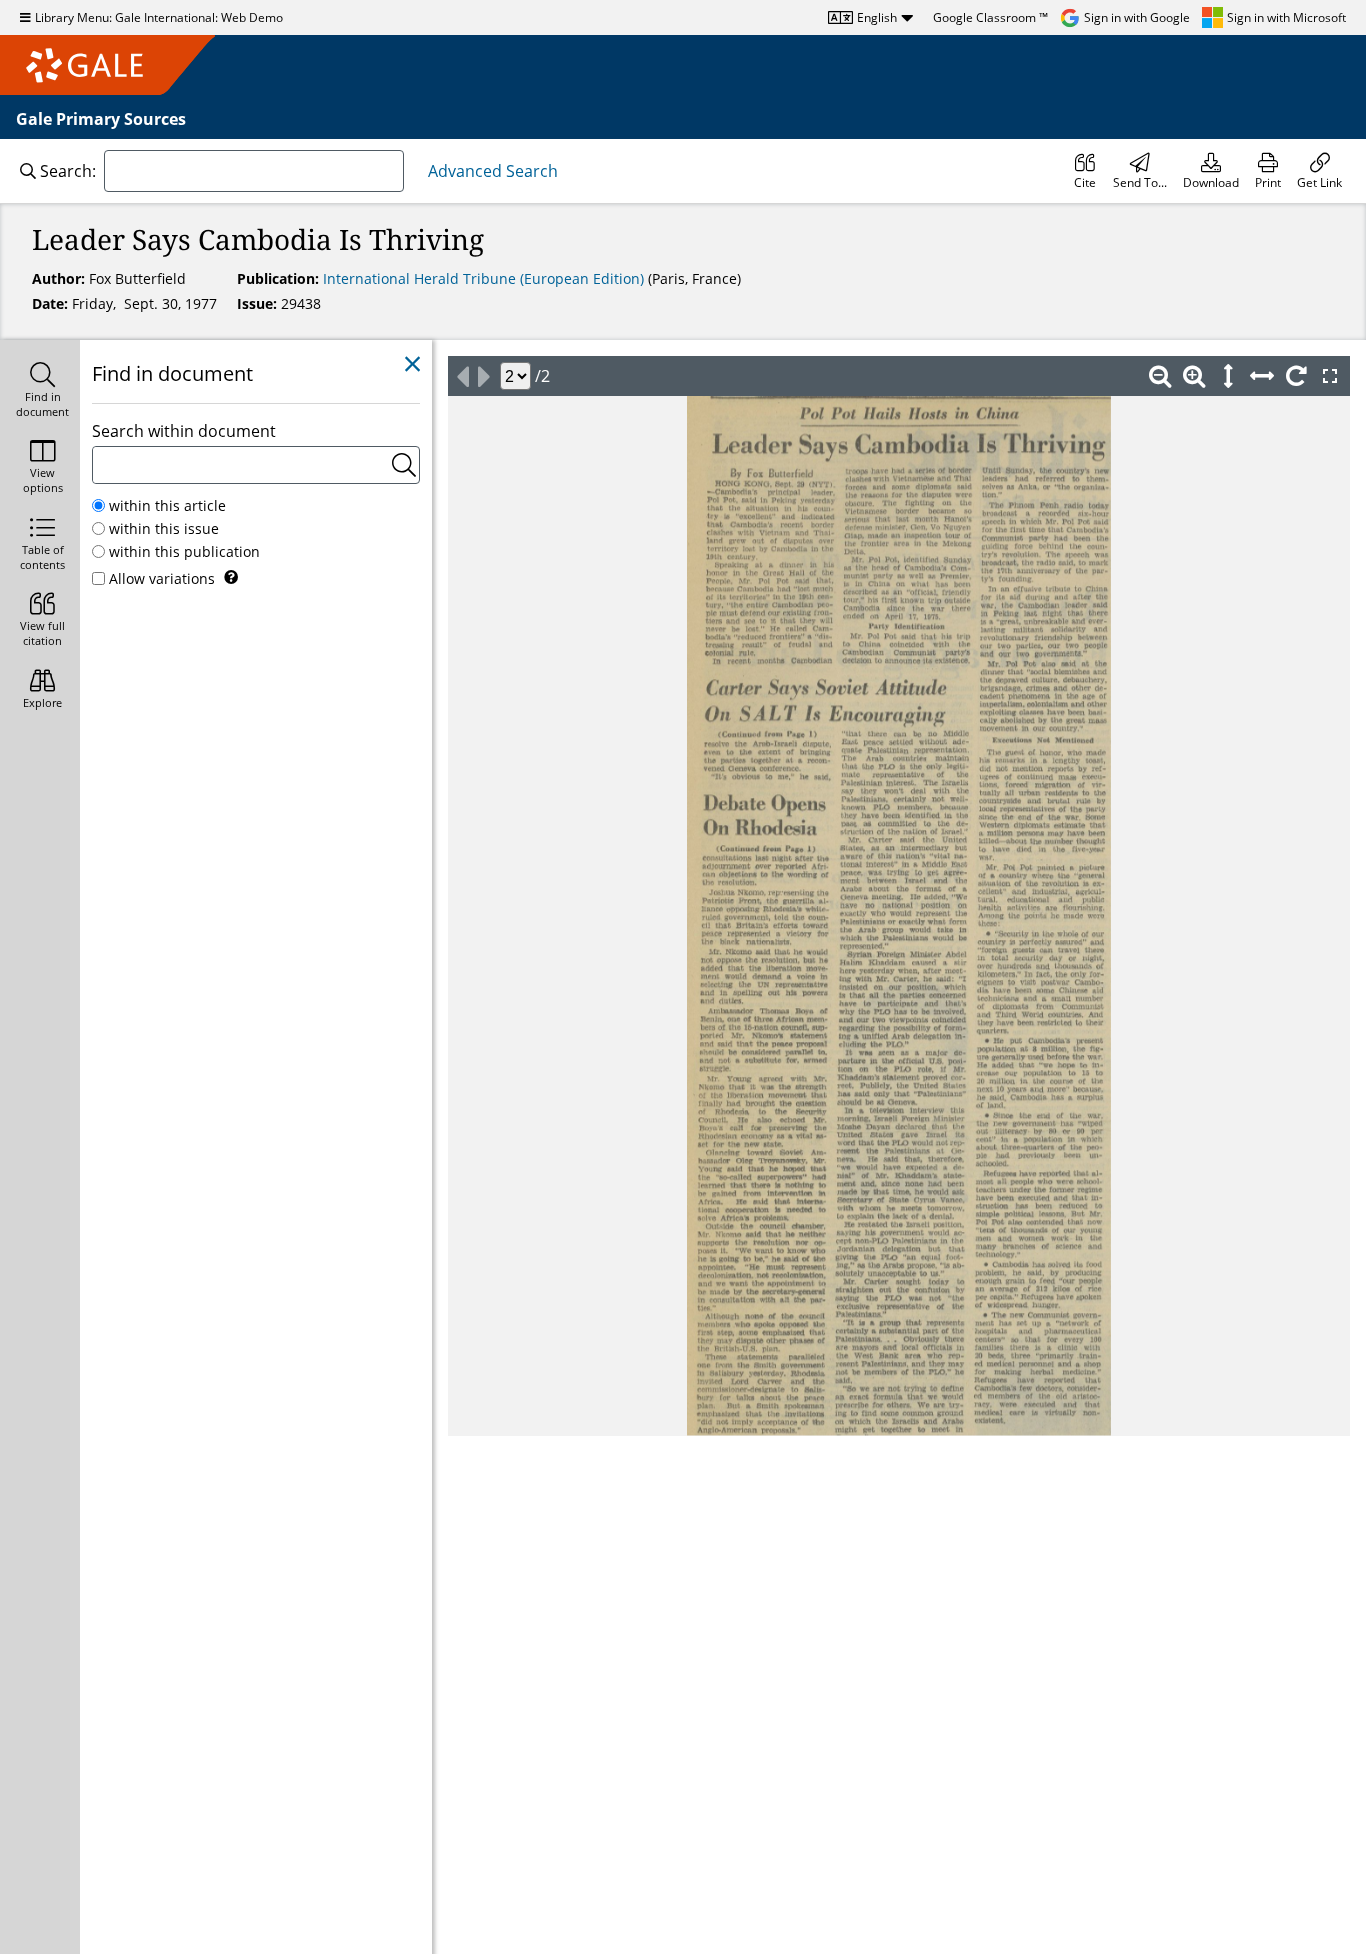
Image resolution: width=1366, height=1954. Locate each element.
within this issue (164, 528)
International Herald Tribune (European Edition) (485, 278)
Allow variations (162, 578)
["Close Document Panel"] (412, 364)
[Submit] (404, 465)
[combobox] (254, 171)
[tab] (40, 391)
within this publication (184, 551)
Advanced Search (493, 171)
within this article (167, 505)
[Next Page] (484, 376)
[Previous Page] (462, 376)
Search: (68, 171)
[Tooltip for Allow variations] (231, 577)
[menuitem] (1085, 171)
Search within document (184, 431)
